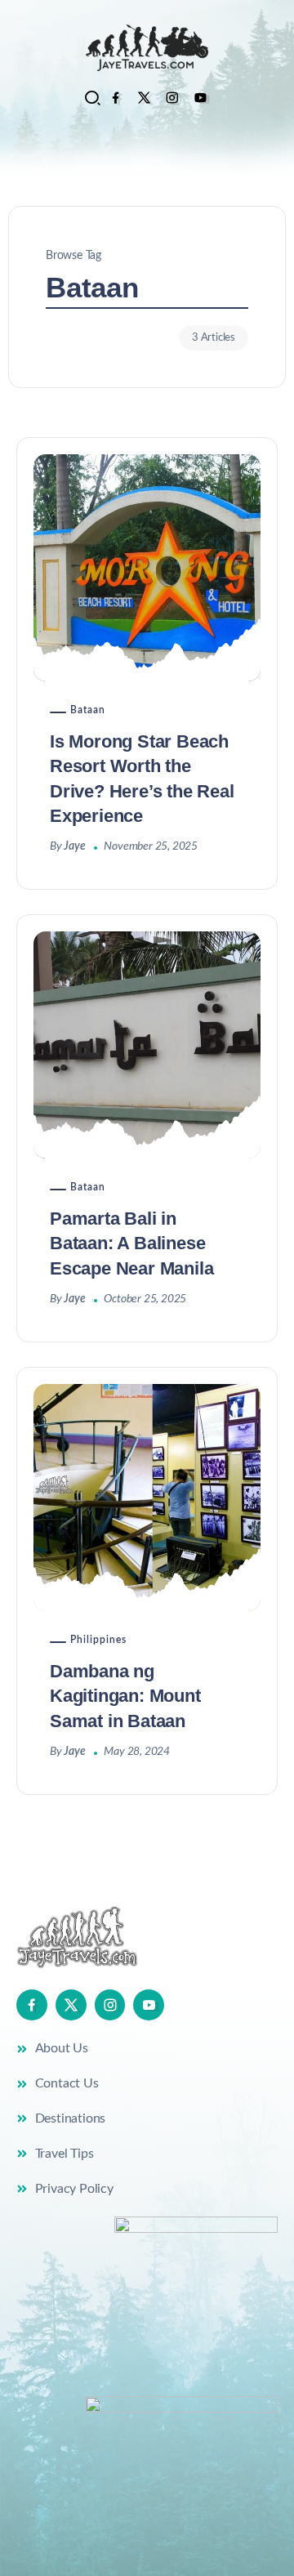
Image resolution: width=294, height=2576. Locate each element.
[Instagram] (172, 98)
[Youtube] (200, 98)
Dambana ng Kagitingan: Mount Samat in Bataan (125, 1696)
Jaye (74, 846)
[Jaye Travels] (147, 47)
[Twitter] (144, 98)
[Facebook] (116, 98)
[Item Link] (147, 568)
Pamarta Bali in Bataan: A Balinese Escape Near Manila (131, 1243)
